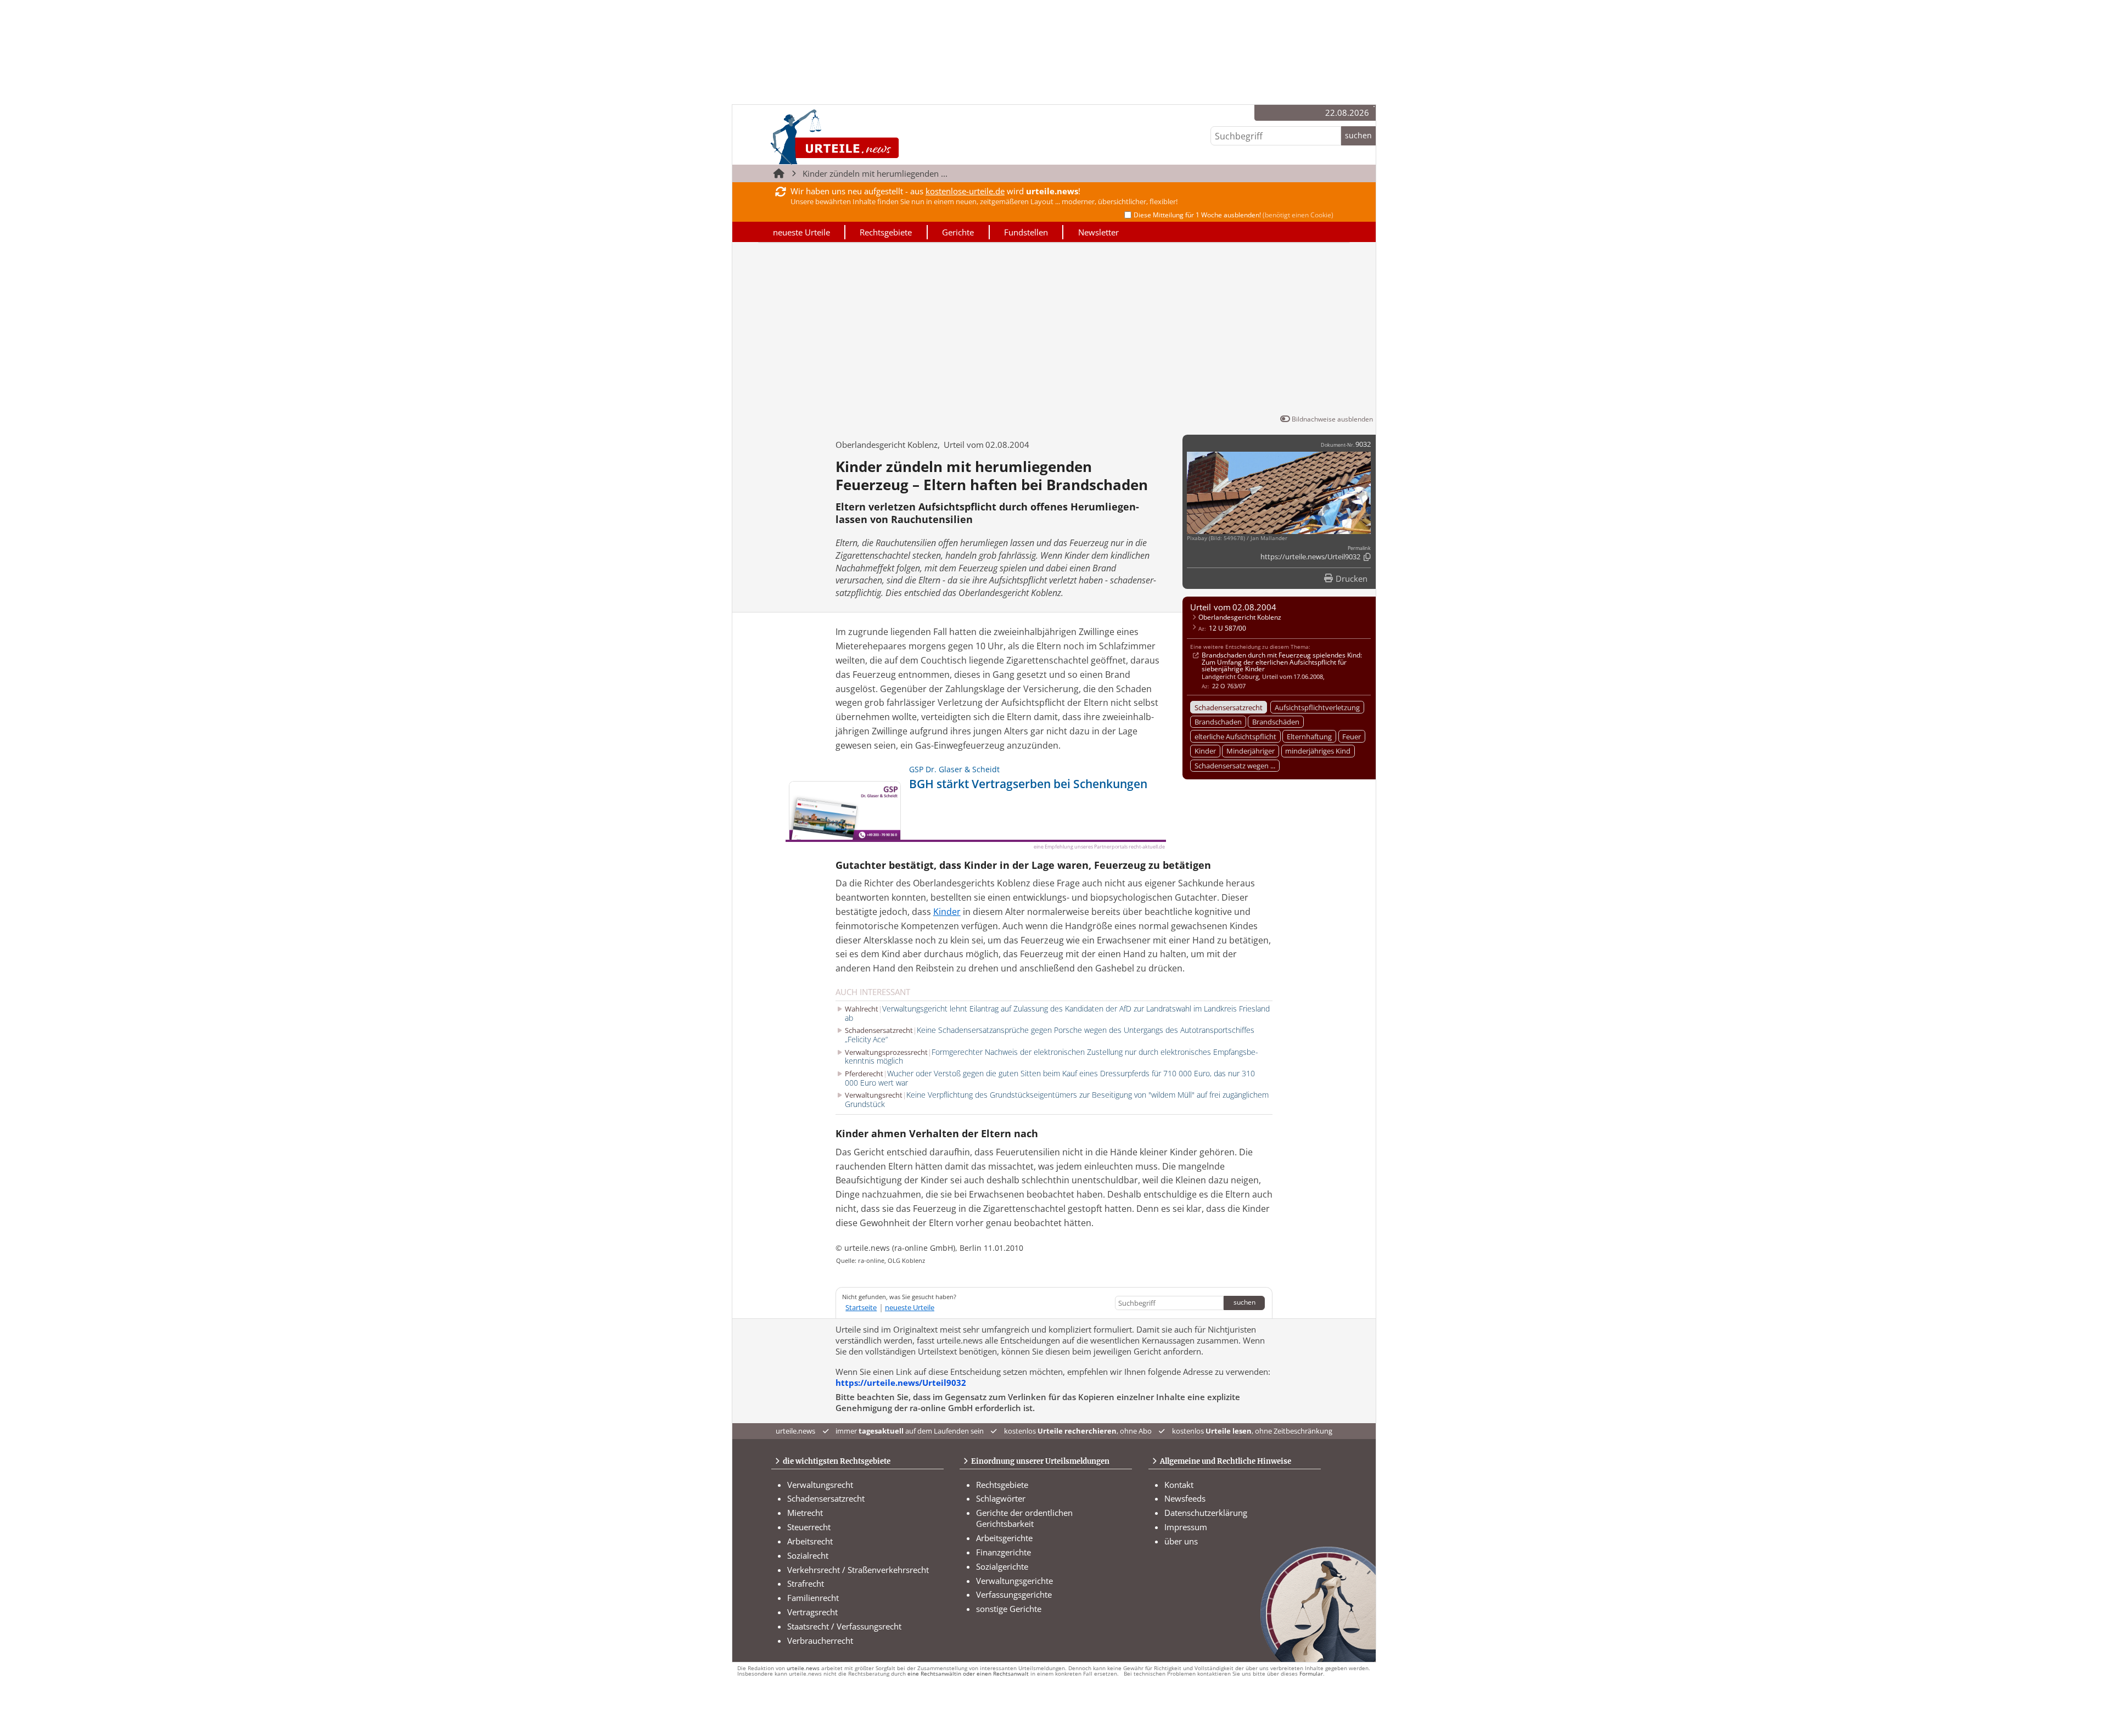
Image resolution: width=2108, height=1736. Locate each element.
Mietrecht (805, 1513)
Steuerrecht (809, 1527)
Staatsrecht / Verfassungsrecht (844, 1626)
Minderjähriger (1251, 751)
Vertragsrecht (812, 1612)
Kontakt (1179, 1485)
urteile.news (803, 1668)
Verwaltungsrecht (820, 1485)
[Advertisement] (1054, 330)
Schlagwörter (1001, 1498)
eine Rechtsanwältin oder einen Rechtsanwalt (968, 1674)
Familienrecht (813, 1598)
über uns (1181, 1541)
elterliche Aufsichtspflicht (1235, 737)
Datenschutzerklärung (1206, 1513)
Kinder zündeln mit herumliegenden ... (875, 173)
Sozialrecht (808, 1555)
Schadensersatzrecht (1229, 707)
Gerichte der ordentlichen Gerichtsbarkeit (1024, 1518)
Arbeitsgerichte (1004, 1538)
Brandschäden (1276, 722)
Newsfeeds (1185, 1498)
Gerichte (958, 232)
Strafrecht (806, 1583)
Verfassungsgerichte (1014, 1594)
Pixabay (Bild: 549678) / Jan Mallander (1237, 538)
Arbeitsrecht (810, 1541)
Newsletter (1098, 232)
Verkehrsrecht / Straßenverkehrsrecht (858, 1570)
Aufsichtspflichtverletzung (1317, 707)
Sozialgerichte (1002, 1566)
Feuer (1352, 737)
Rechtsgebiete (886, 232)
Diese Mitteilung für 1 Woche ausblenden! (1234, 215)
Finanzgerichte (1003, 1552)
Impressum (1186, 1527)
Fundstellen (1026, 232)
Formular (1311, 1674)
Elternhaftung (1309, 737)
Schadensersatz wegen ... (1235, 766)
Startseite (861, 1307)
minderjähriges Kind (1318, 751)
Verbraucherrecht (820, 1641)
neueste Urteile (801, 232)
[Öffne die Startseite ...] (872, 137)
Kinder (1205, 751)
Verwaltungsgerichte (1014, 1581)
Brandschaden (1218, 722)
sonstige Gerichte (1009, 1609)
